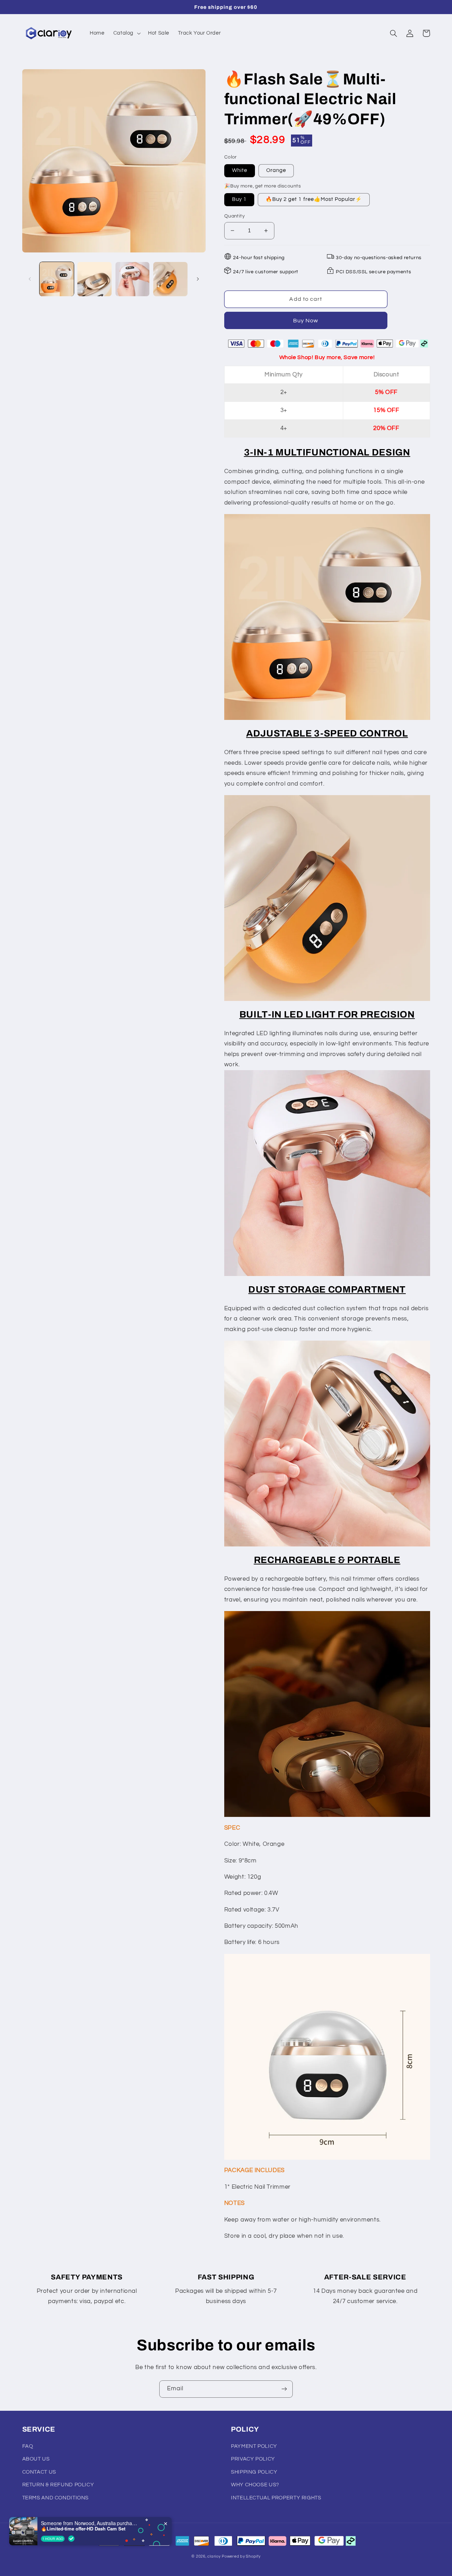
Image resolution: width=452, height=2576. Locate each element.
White (240, 170)
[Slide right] (198, 279)
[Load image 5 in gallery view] (170, 279)
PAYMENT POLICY (254, 2446)
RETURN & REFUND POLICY (58, 2485)
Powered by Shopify (241, 2556)
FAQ (28, 2446)
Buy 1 (239, 199)
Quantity (234, 216)
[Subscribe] (284, 2389)
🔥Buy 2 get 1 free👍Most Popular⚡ (314, 199)
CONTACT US (39, 2472)
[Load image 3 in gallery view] (94, 279)
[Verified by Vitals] (71, 2539)
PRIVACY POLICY (253, 2459)
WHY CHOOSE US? (255, 2485)
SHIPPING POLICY (254, 2472)
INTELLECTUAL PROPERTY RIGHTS (276, 2498)
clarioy (214, 2556)
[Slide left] (30, 279)
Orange (276, 170)
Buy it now (306, 320)
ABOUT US (36, 2459)
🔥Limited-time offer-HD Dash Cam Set (83, 2529)
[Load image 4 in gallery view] (133, 279)
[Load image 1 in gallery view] (57, 279)
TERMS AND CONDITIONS (56, 2498)
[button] (126, 33)
